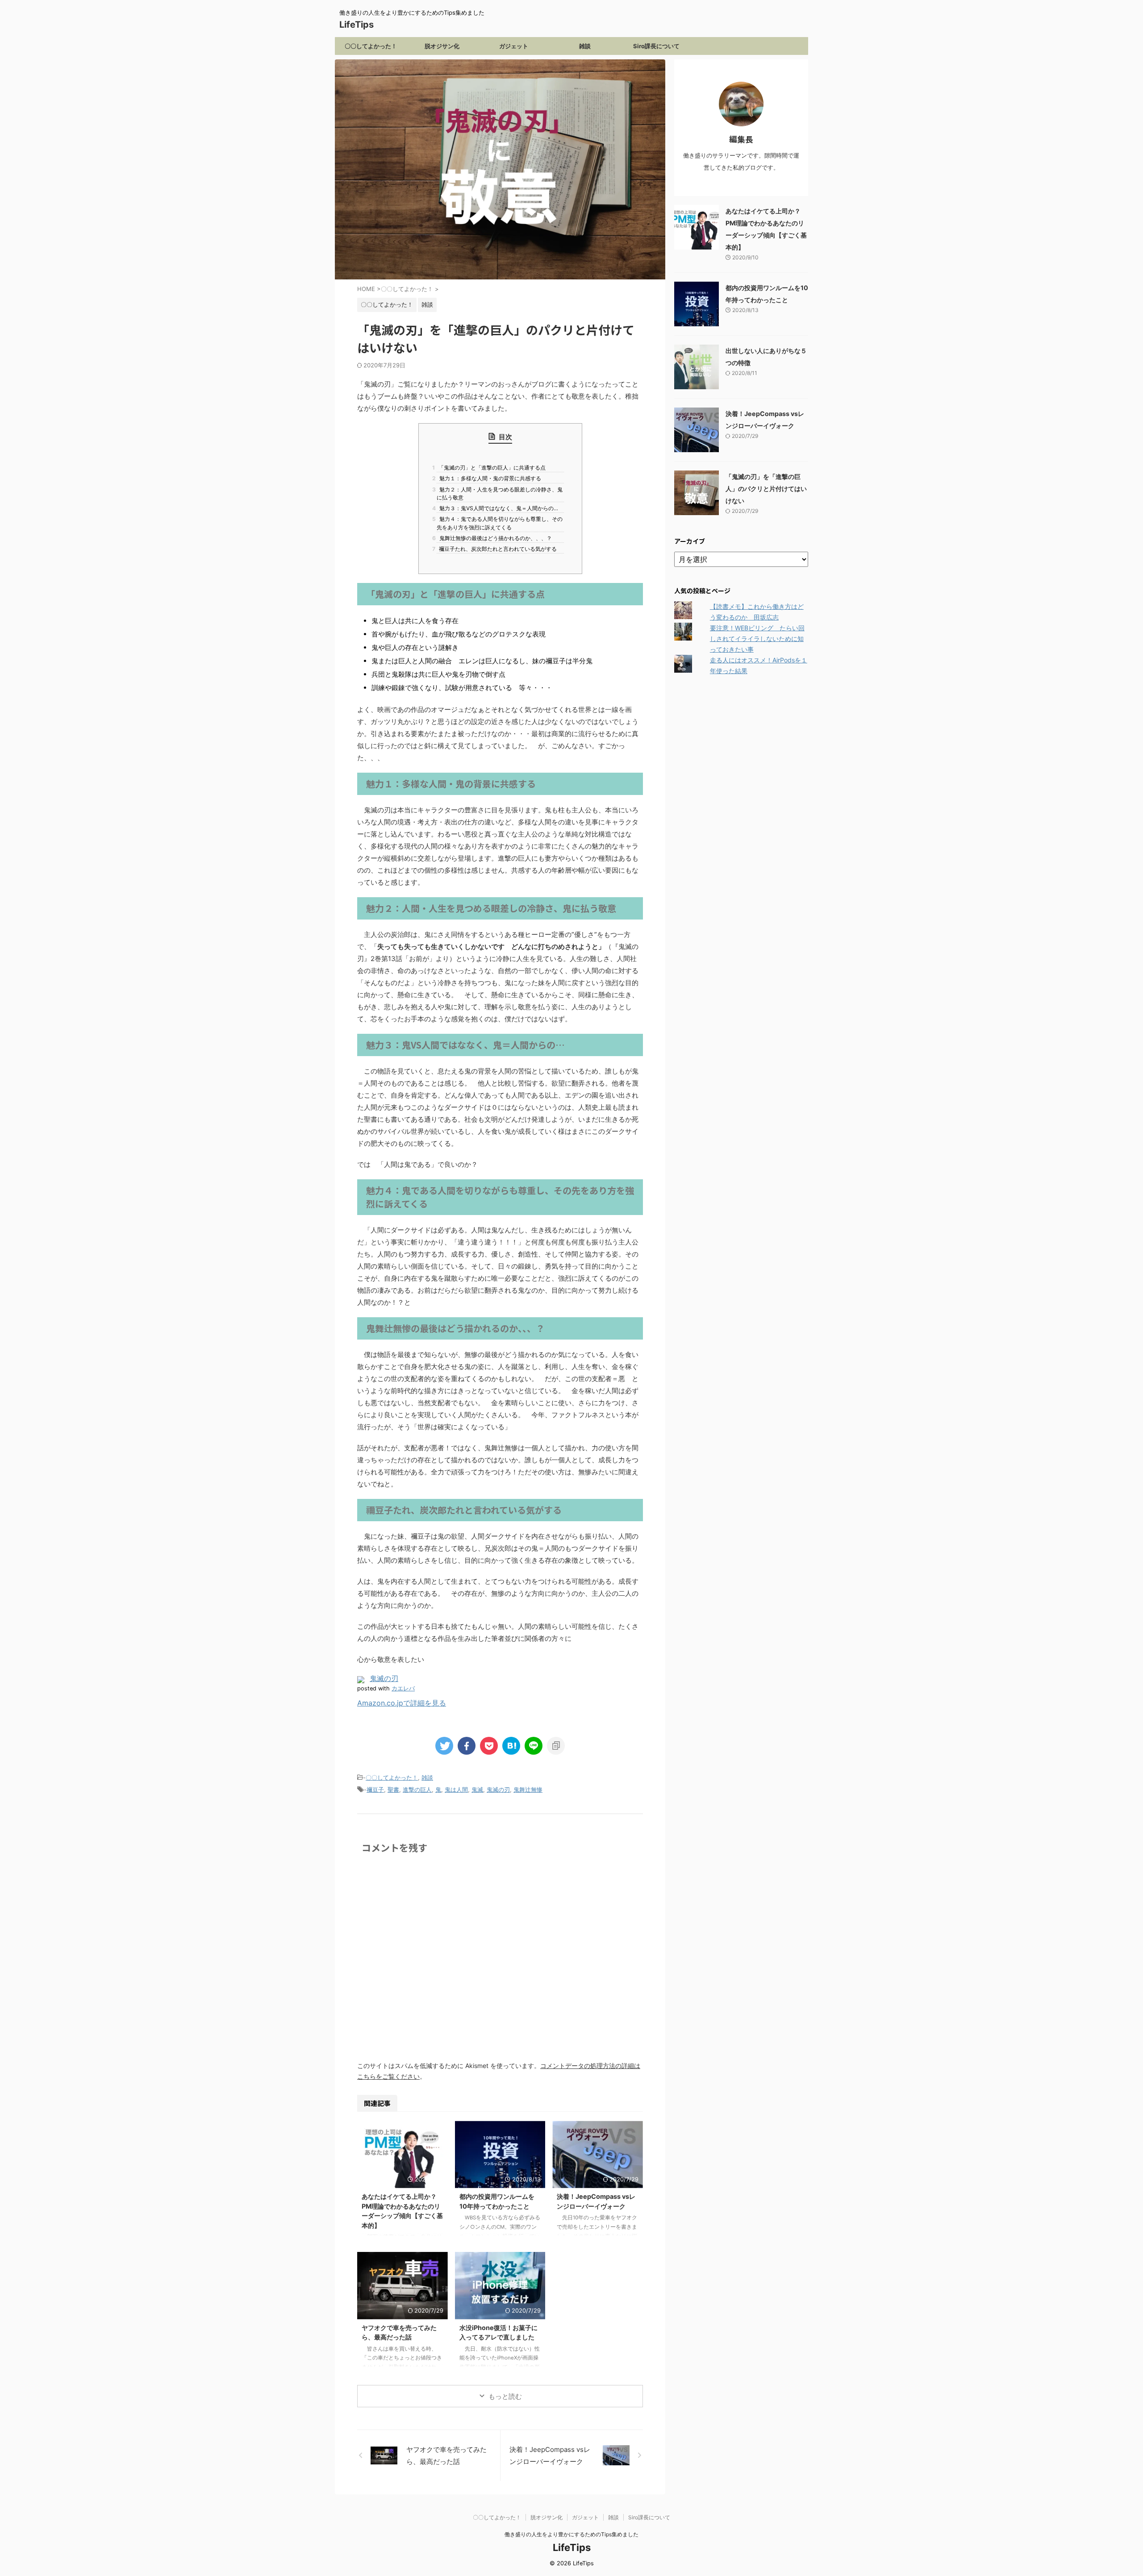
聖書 (393, 1789)
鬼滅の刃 (384, 1678)
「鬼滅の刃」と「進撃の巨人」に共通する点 (491, 468)
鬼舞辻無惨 (528, 1789)
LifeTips (361, 25)
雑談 (585, 46)
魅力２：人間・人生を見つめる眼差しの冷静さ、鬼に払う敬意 (500, 493)
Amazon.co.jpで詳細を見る (402, 1703)
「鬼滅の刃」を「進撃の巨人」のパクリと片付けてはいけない (766, 489)
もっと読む (505, 2396)
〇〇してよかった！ (371, 46)
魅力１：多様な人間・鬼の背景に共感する (489, 478)
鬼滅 (477, 1789)
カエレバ (403, 1688)
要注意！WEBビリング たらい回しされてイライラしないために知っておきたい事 (757, 639)
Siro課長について (656, 46)
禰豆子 (375, 1789)
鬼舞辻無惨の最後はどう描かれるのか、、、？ (494, 538)
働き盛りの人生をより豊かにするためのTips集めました (571, 2534)
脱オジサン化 (442, 46)
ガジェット (514, 46)
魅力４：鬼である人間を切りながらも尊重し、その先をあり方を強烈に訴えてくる (500, 523)
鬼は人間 (456, 1789)
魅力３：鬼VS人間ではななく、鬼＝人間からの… (497, 508)
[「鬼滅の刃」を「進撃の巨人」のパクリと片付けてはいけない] (511, 1746)
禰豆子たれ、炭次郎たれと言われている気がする (497, 549)
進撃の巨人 (417, 1789)
